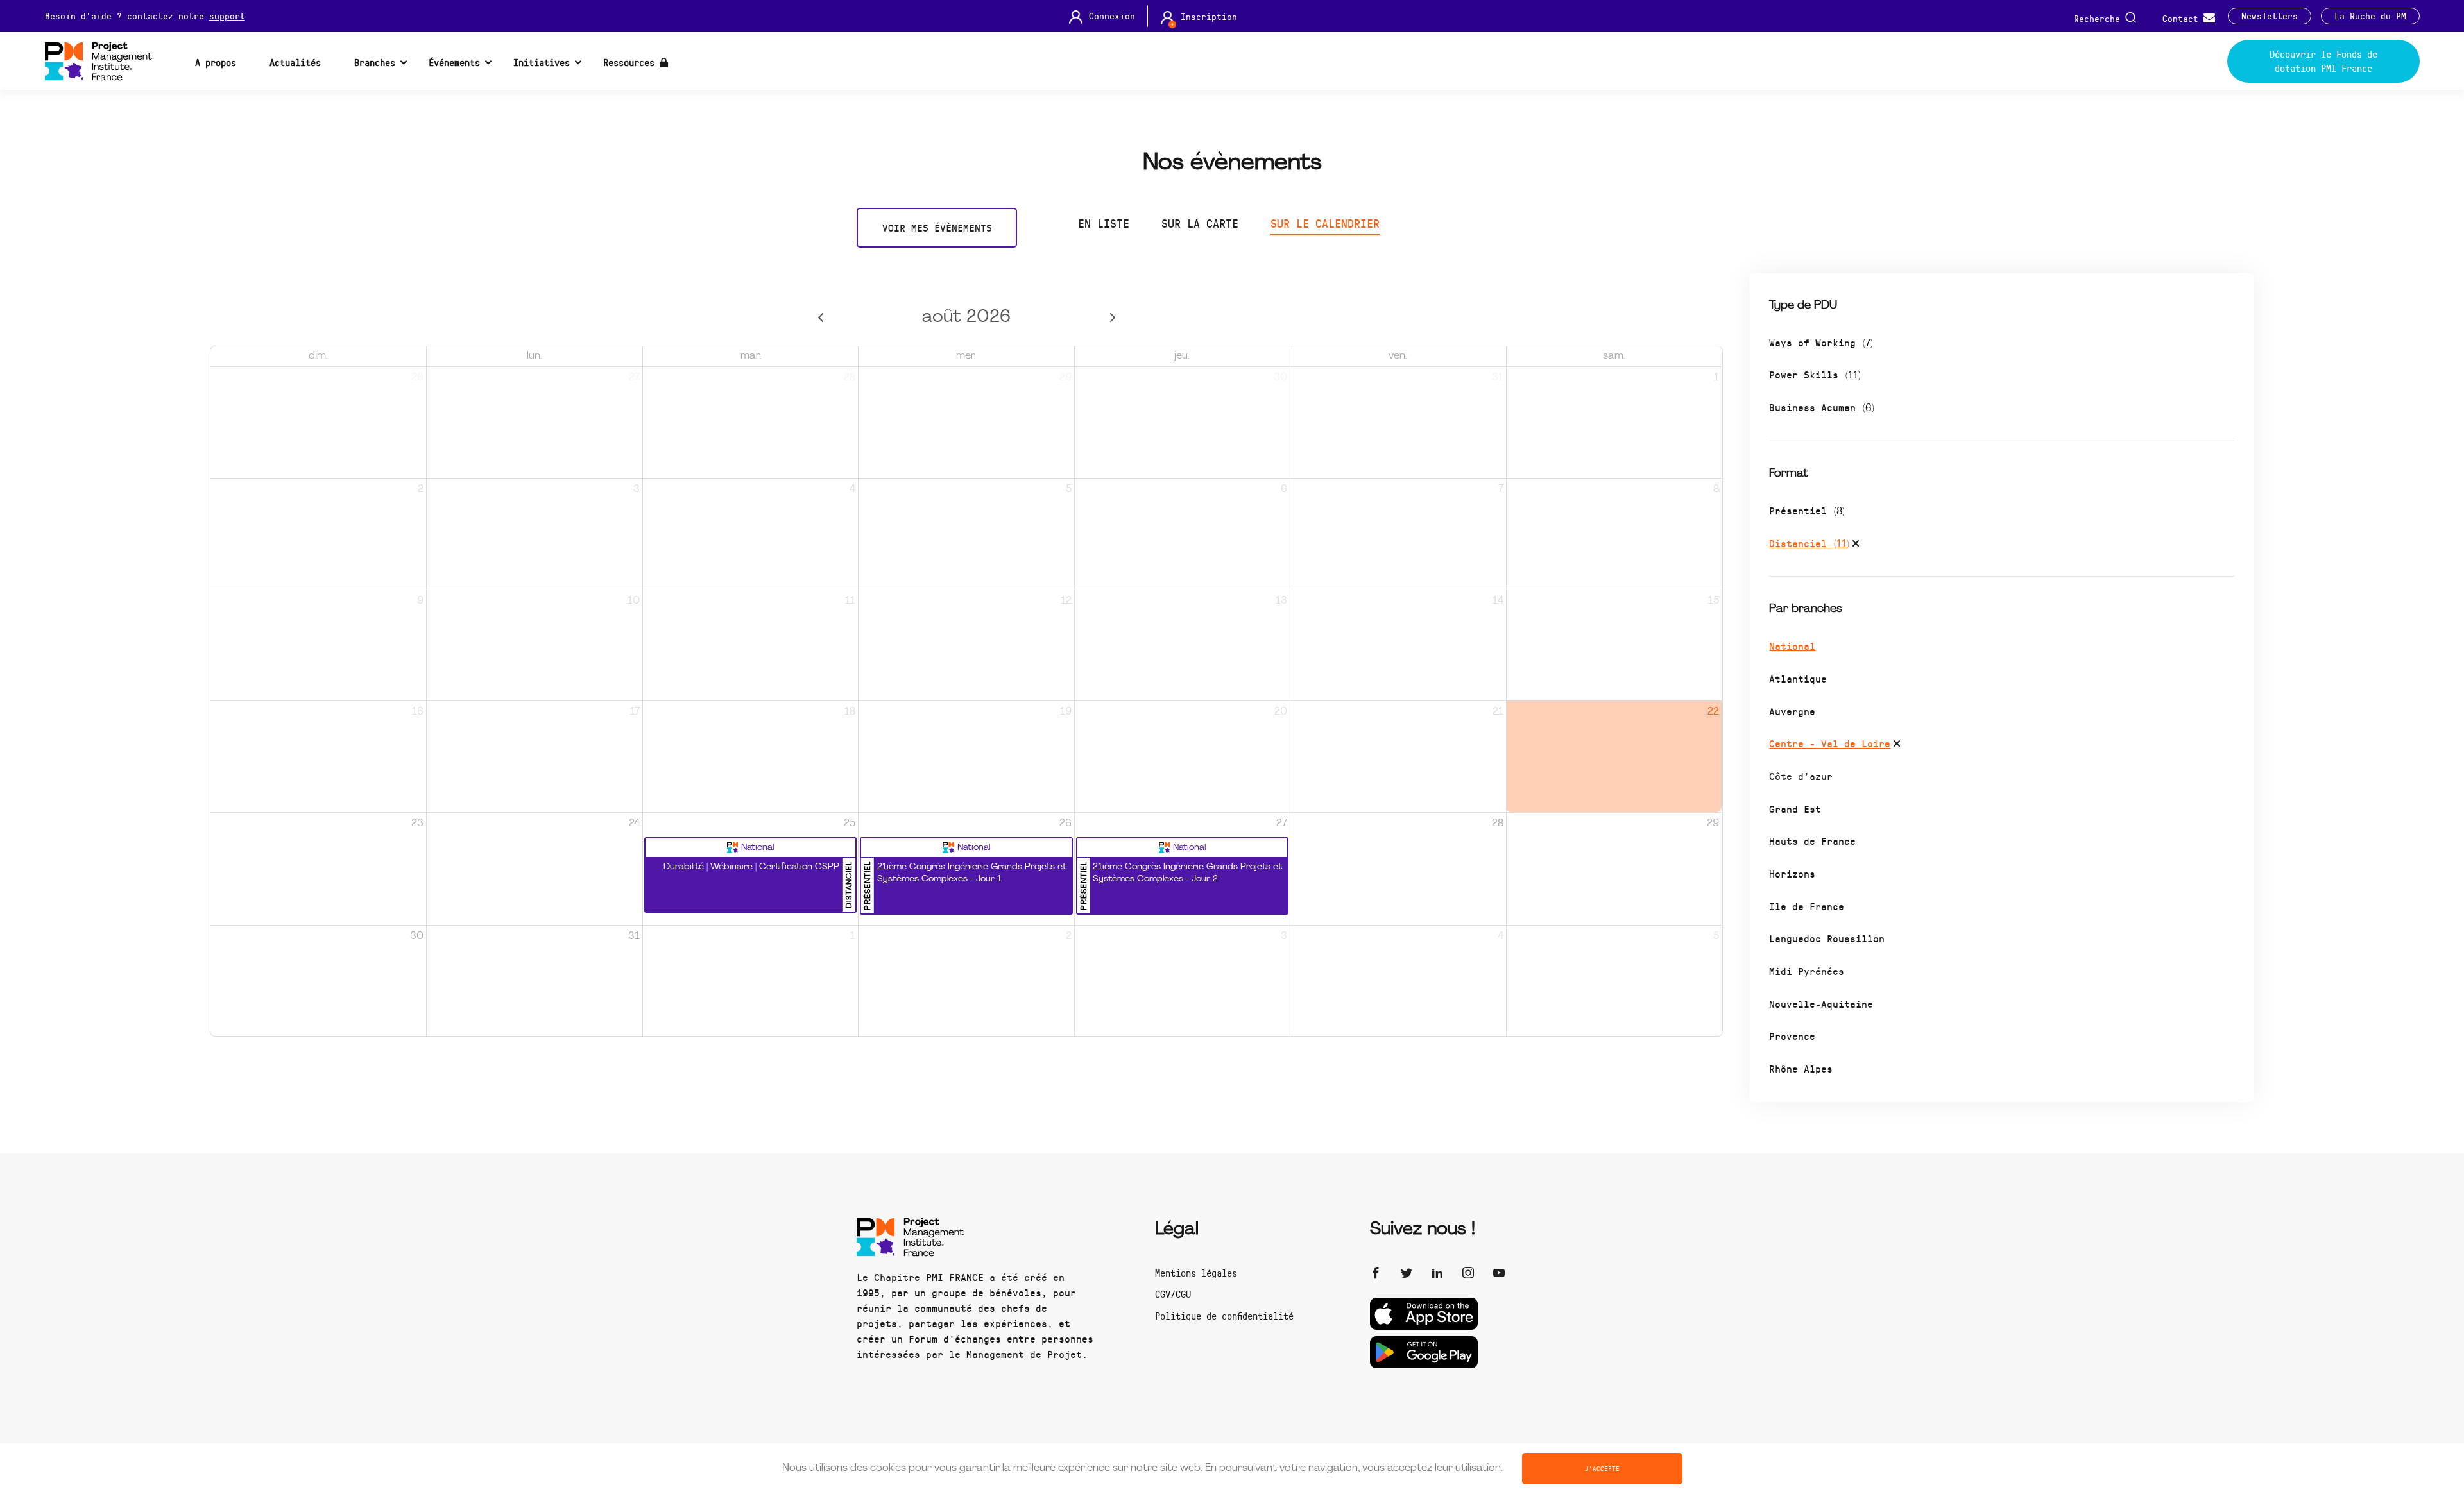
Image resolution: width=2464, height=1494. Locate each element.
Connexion (1112, 16)
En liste (1104, 223)
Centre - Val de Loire (1830, 743)
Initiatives (542, 62)
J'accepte (1602, 1468)
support (227, 16)
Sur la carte (1200, 223)
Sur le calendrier (1325, 223)
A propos (216, 62)
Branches (375, 62)
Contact (2183, 18)
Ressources (631, 62)
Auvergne (1792, 711)
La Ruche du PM (2370, 16)
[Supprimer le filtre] (1856, 545)
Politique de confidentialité (1224, 1316)
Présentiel (1807, 510)
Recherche (2100, 18)
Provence (1792, 1036)
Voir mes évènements (937, 227)
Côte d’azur (1801, 776)
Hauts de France (1812, 841)
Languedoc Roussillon (1827, 938)
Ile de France (1807, 906)
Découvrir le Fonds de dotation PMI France (2323, 61)
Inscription (1209, 17)
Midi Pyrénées (1807, 971)
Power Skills (1815, 374)
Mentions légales (1196, 1273)
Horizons (1792, 873)
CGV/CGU (1173, 1294)
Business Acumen (1822, 407)
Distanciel (1809, 543)
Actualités (295, 62)
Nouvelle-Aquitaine (1821, 1004)
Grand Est (1795, 809)
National (1792, 646)
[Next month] (1112, 318)
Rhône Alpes (1801, 1068)
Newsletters (2270, 16)
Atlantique (1798, 678)
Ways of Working (1821, 342)
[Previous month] (820, 318)
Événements (454, 62)
